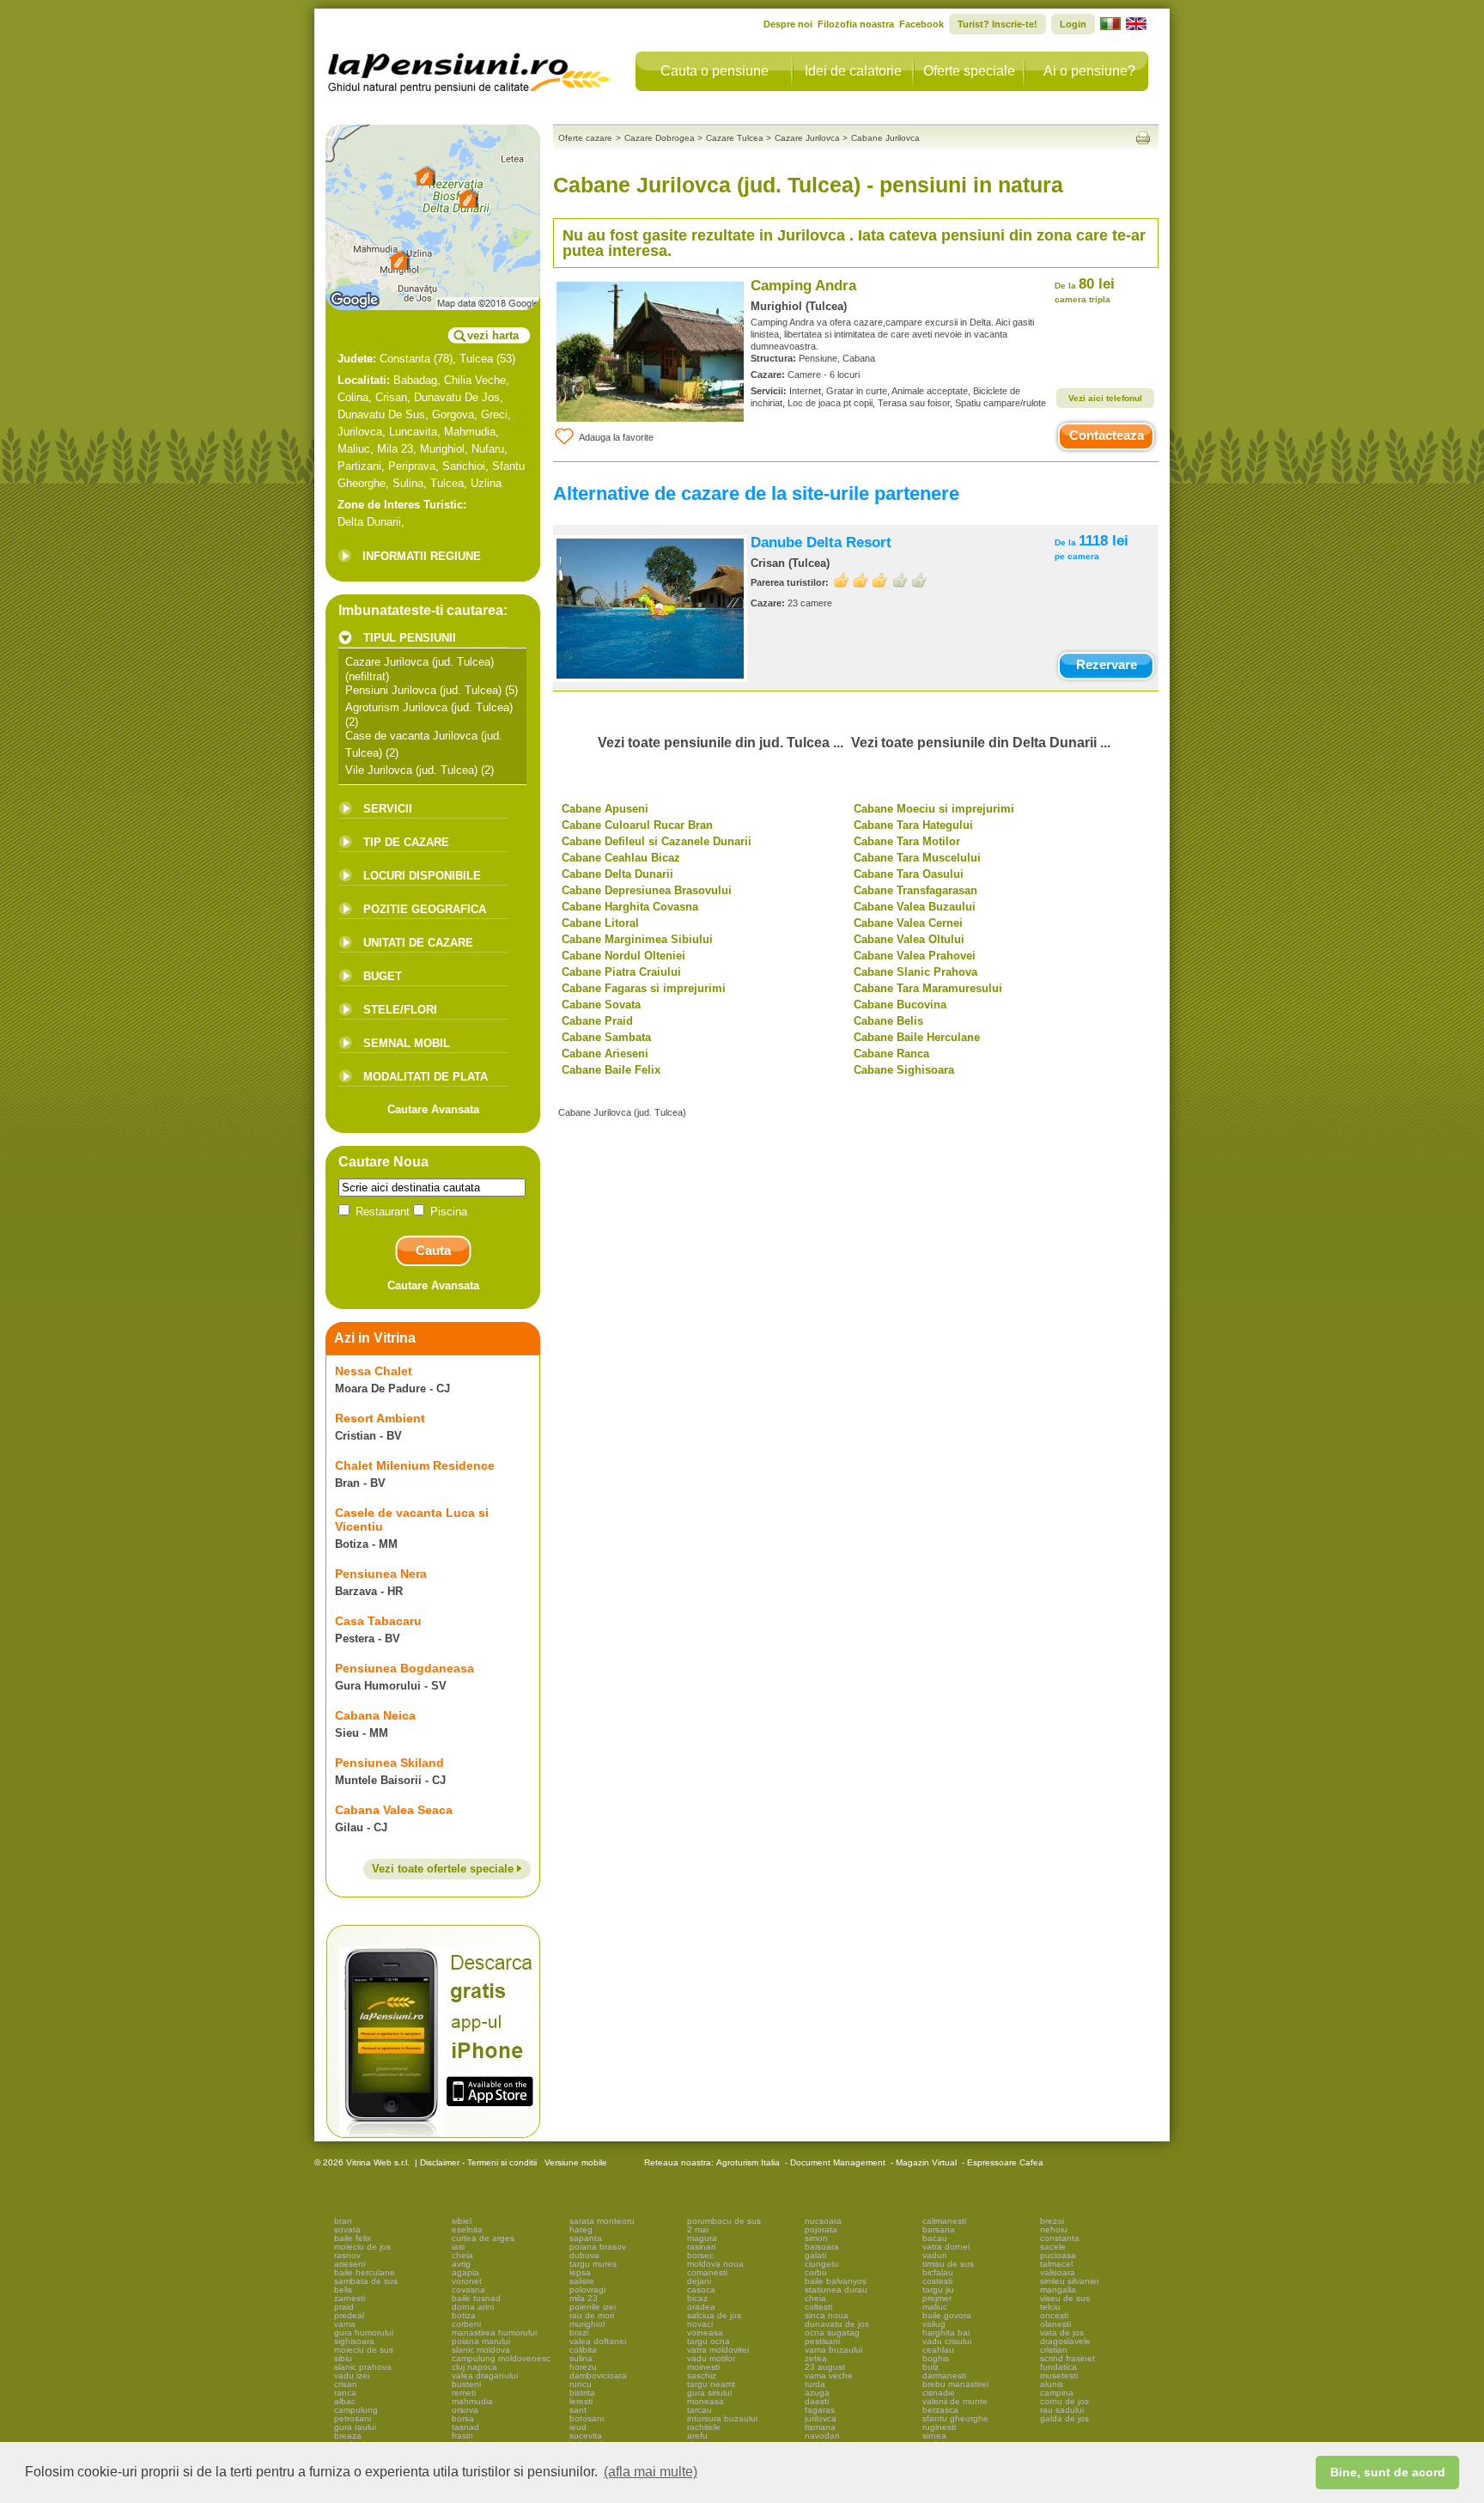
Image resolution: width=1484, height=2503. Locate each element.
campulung (356, 2410)
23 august (825, 2367)
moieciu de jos (362, 2247)
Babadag (415, 380)
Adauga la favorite (616, 437)
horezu (583, 2367)
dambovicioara (598, 2375)
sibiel (462, 2221)
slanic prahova (363, 2367)
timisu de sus (948, 2264)
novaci (700, 2324)
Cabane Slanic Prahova (915, 972)
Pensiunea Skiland (389, 1763)
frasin (462, 2436)
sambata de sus (366, 2281)
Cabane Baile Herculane (917, 1037)
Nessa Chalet (374, 1371)
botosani (587, 2418)
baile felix (353, 2238)
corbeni (466, 2324)
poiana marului (481, 2341)
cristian (1054, 2350)
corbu (816, 2272)
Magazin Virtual (926, 2162)
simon (816, 2238)
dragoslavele (1065, 2341)
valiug (934, 2324)
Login (1073, 24)
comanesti (707, 2272)
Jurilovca (360, 432)
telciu (1050, 2307)
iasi (458, 2247)
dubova (584, 2255)
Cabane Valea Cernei (908, 923)
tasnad (465, 2427)
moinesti (703, 2367)
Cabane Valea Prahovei (915, 956)
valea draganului (485, 2375)
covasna (468, 2290)
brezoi (1052, 2221)
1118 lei (1092, 547)
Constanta (405, 359)
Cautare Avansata (433, 1109)
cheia (462, 2255)
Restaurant (383, 1212)
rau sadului (1062, 2410)
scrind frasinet (1067, 2358)
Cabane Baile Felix (611, 1070)
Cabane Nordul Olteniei (623, 956)
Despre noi (788, 24)
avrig (461, 2264)
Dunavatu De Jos (457, 397)
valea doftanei (598, 2341)
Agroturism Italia (748, 2162)
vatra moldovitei (718, 2350)
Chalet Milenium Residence (415, 1465)
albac (345, 2401)
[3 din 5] (880, 580)
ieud (578, 2427)
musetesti (1059, 2375)
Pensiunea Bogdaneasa (404, 1668)
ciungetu (822, 2264)
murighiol (587, 2324)
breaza (348, 2436)
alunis (1052, 2384)
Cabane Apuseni (605, 809)
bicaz (697, 2298)
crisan (346, 2384)
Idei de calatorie (853, 71)
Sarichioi (464, 466)
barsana (939, 2229)
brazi (579, 2332)
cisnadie (939, 2393)
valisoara (1058, 2272)
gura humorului (364, 2332)
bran (343, 2221)
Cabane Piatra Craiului (621, 972)
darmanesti (944, 2375)
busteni (466, 2384)
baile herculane (365, 2272)
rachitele (704, 2427)
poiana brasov (598, 2247)
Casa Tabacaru (378, 1621)
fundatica (1058, 2367)
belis (343, 2290)
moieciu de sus (364, 2350)
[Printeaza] (1143, 138)
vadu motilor (711, 2358)
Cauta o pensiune (715, 71)
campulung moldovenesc (501, 2358)
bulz (931, 2367)
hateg (581, 2229)
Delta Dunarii (369, 522)
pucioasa (1058, 2255)
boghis (936, 2358)
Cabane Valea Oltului (909, 939)
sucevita (586, 2436)
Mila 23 (395, 449)
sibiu (343, 2358)
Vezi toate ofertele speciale (444, 1869)
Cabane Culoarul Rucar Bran (637, 825)
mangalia (1058, 2290)
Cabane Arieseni (605, 1054)
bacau (935, 2238)
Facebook (921, 24)
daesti (817, 2401)
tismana (820, 2427)
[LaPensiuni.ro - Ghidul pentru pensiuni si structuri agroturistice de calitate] (470, 69)
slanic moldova (481, 2350)
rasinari (701, 2247)
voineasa (705, 2332)
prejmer (937, 2298)
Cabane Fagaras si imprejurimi (644, 988)
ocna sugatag (832, 2332)
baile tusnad (476, 2298)
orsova (465, 2410)
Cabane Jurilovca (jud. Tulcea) (622, 1112)
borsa (463, 2418)
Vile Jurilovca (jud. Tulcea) (411, 770)
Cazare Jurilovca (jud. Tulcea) (420, 662)
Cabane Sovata (601, 1005)
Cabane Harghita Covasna (630, 907)
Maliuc (354, 449)
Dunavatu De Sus (381, 414)
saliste (582, 2281)
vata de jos (1062, 2332)
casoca (701, 2290)
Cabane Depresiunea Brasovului (647, 890)
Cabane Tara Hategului (913, 825)
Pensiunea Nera (381, 1574)
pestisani (822, 2341)
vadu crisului (947, 2341)
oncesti (1054, 2315)
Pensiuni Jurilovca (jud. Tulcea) (423, 690)
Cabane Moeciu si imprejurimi (934, 809)
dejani (699, 2281)
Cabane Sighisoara (904, 1070)
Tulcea (476, 359)
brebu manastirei (955, 2384)
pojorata (821, 2229)
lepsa (580, 2272)
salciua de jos (714, 2315)
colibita (583, 2350)
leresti (581, 2401)
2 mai (698, 2229)
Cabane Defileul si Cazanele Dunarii (657, 841)
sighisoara (354, 2341)
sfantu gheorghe (955, 2418)
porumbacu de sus (724, 2221)
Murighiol (442, 449)
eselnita (467, 2229)
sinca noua (827, 2315)
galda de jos (1064, 2418)
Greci (494, 414)
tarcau (699, 2410)
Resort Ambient (380, 1418)
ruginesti (939, 2427)
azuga (817, 2393)
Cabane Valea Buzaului (915, 907)
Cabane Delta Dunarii (617, 874)
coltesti (818, 2307)
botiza (464, 2315)
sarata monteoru (602, 2221)
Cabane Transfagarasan (915, 890)
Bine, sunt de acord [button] (1388, 2472)
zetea (816, 2358)
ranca (345, 2393)
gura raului (355, 2427)
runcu (581, 2384)
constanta (1060, 2238)
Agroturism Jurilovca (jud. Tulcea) (429, 707)
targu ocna (709, 2341)
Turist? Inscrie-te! (997, 24)
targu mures (593, 2264)
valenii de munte (955, 2401)
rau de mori (592, 2315)
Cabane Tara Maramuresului (928, 988)
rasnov (347, 2255)
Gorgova (453, 414)
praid (344, 2307)
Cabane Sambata (606, 1037)
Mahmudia (470, 432)
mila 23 (584, 2298)
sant (578, 2410)
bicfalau (938, 2272)
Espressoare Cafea (1005, 2162)
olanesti (1055, 2324)
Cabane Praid (597, 1021)
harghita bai (946, 2332)
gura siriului (709, 2393)
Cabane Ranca (891, 1054)
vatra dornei (946, 2247)
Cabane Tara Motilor (907, 841)
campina (1057, 2393)
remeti (464, 2393)
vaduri (934, 2255)
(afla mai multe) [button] (651, 2472)
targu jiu (938, 2290)
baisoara (822, 2247)
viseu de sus (1065, 2298)
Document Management (838, 2162)
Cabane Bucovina (900, 1005)
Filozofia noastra (856, 24)
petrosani (353, 2418)
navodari (822, 2436)
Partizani (359, 466)
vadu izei (352, 2375)
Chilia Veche (475, 380)
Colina (353, 397)
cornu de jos (1064, 2401)
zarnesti (350, 2298)
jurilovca (821, 2418)
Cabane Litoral (600, 923)
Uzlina (486, 483)
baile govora (947, 2315)
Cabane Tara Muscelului (917, 858)
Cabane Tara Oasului (909, 874)
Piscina (447, 1212)
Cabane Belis (888, 1021)
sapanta (586, 2238)
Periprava (412, 466)
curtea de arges (483, 2238)
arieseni (350, 2264)
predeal (349, 2315)
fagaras (820, 2410)
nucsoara (823, 2221)
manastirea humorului (494, 2332)
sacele (1053, 2247)
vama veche (829, 2375)
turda (815, 2384)
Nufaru (488, 449)
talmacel (1056, 2264)
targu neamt (711, 2384)
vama (345, 2324)
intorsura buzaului (722, 2418)
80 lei (1085, 290)
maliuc (935, 2307)
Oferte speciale (969, 71)
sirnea (934, 2436)
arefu (697, 2436)
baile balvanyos (836, 2281)
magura (702, 2238)
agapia (465, 2272)
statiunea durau (836, 2290)
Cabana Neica (375, 1715)
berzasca (940, 2410)
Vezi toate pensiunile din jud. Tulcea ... (721, 743)
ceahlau (938, 2350)
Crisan (391, 397)
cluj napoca (474, 2367)
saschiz (702, 2375)
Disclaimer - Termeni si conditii (478, 2162)
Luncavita (413, 432)
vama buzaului (833, 2350)
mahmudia (472, 2401)
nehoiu (1054, 2229)
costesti (937, 2281)
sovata (347, 2229)
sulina (581, 2358)
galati (815, 2255)
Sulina (408, 483)
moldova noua (715, 2264)
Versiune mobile (575, 2162)
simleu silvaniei (1069, 2281)
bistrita (582, 2393)
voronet (467, 2281)
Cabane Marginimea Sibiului (637, 939)
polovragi (587, 2290)
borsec (700, 2255)
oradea (701, 2307)
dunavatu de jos (837, 2324)
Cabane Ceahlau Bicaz (621, 858)
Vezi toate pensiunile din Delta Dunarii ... (981, 743)
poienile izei (593, 2307)
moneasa (706, 2401)
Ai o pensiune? (1089, 71)
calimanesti (944, 2221)
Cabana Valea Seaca (394, 1810)
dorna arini (473, 2307)
